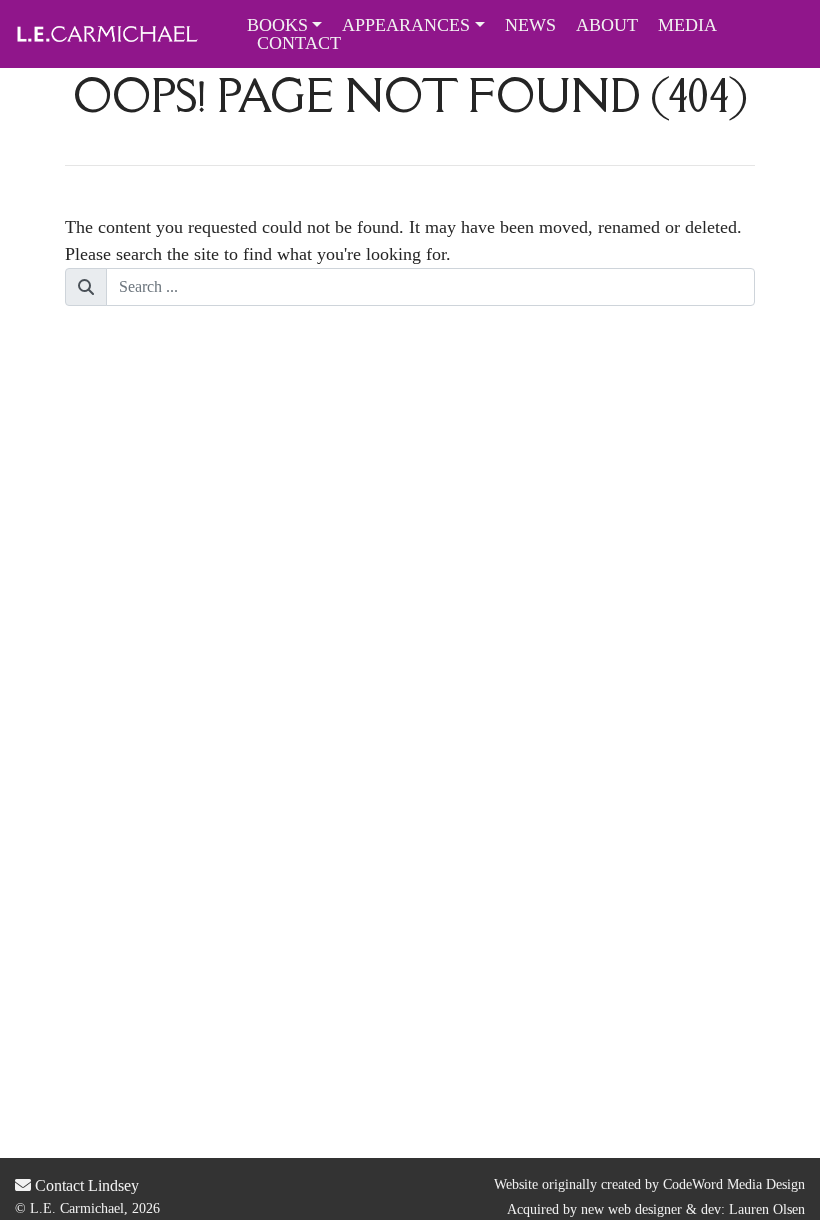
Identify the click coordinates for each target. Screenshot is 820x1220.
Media (687, 25)
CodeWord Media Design (734, 1184)
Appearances (406, 25)
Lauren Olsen (767, 1209)
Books (277, 25)
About (607, 25)
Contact (299, 43)
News (530, 25)
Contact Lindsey (85, 1185)
